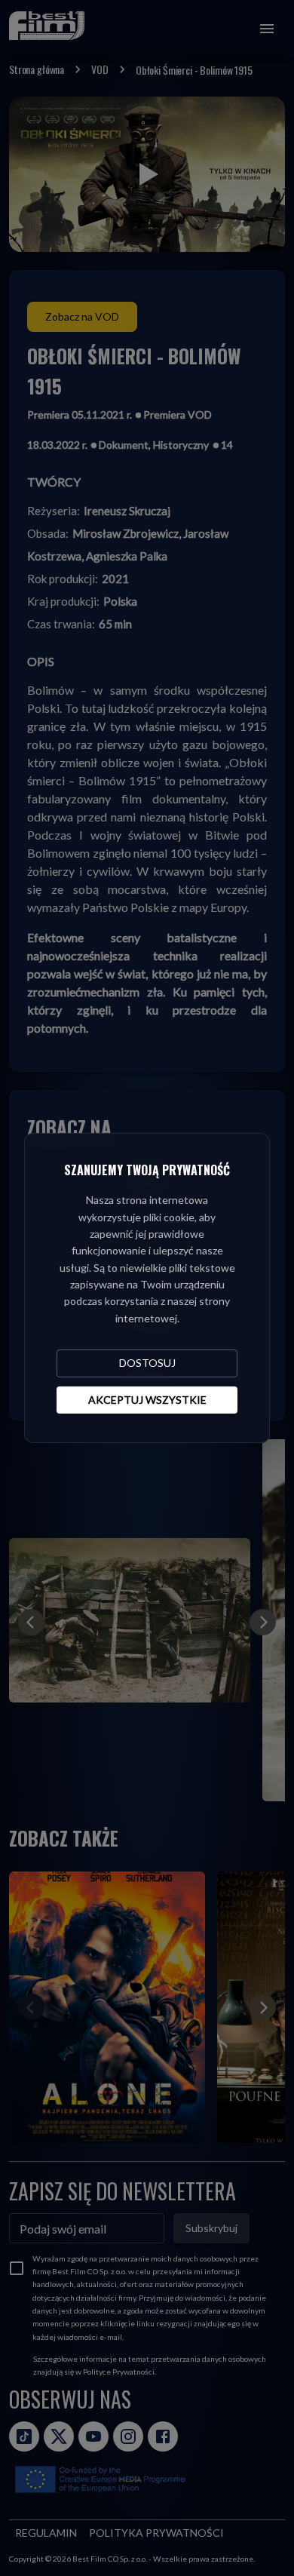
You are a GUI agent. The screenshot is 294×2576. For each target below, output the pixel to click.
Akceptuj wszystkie (147, 1400)
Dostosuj (147, 1363)
